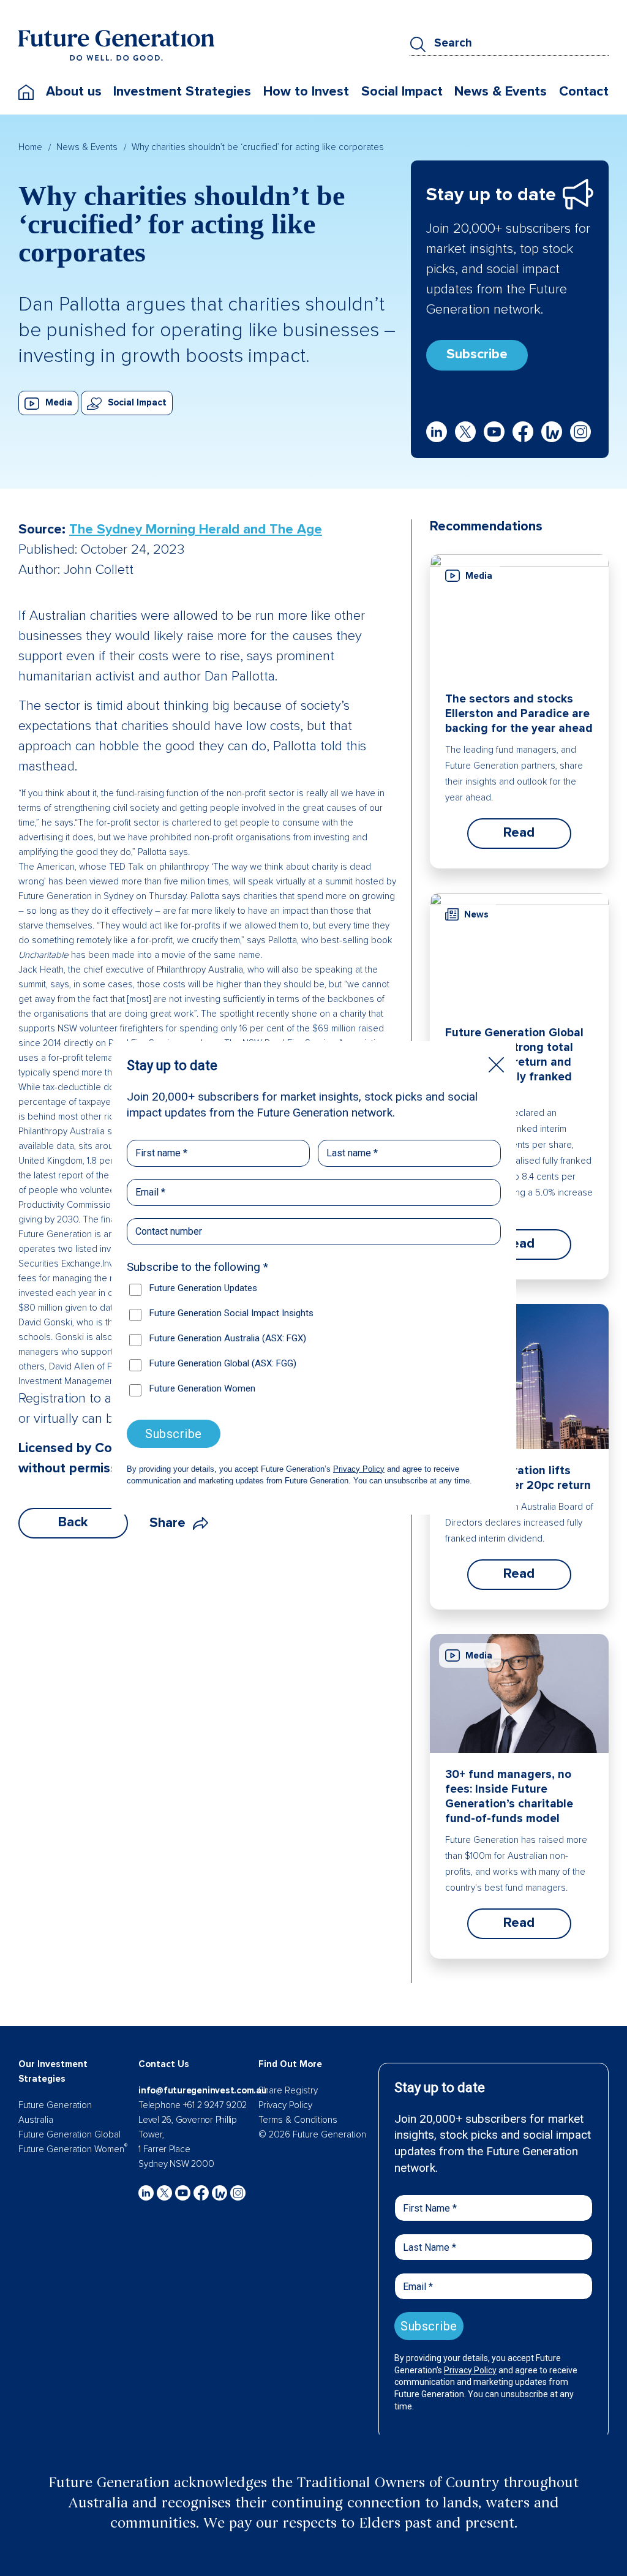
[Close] (496, 1065)
